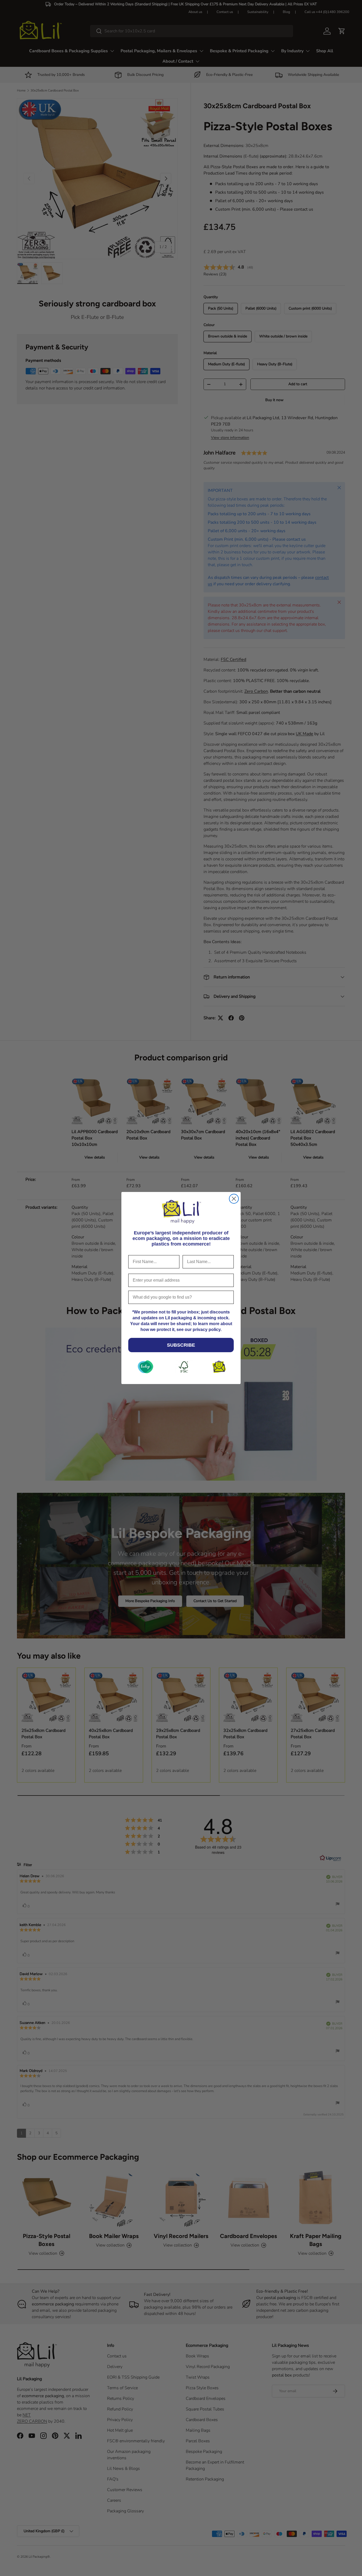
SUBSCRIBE (181, 1345)
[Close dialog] (234, 1199)
